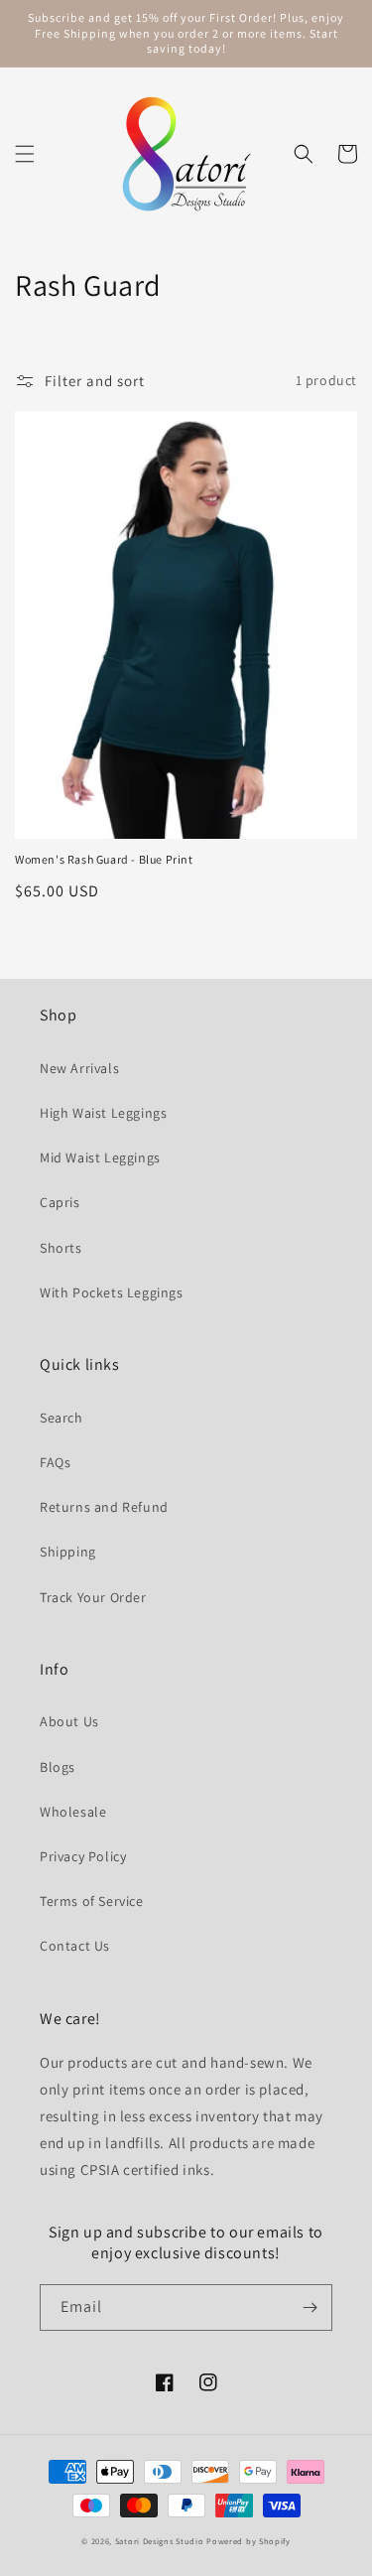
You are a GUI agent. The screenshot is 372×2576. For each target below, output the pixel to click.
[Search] (304, 154)
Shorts (61, 1248)
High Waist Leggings (103, 1113)
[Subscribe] (310, 2307)
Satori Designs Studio (160, 2541)
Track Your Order (93, 1597)
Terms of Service (92, 1901)
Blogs (58, 1767)
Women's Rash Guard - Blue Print (104, 859)
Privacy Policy (83, 1856)
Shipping (68, 1552)
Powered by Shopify (248, 2541)
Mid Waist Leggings (100, 1157)
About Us (69, 1721)
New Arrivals (79, 1068)
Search (62, 1418)
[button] (25, 154)
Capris (60, 1202)
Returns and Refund (104, 1507)
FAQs (55, 1462)
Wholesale (73, 1812)
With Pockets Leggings (112, 1292)
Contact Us (75, 1946)
